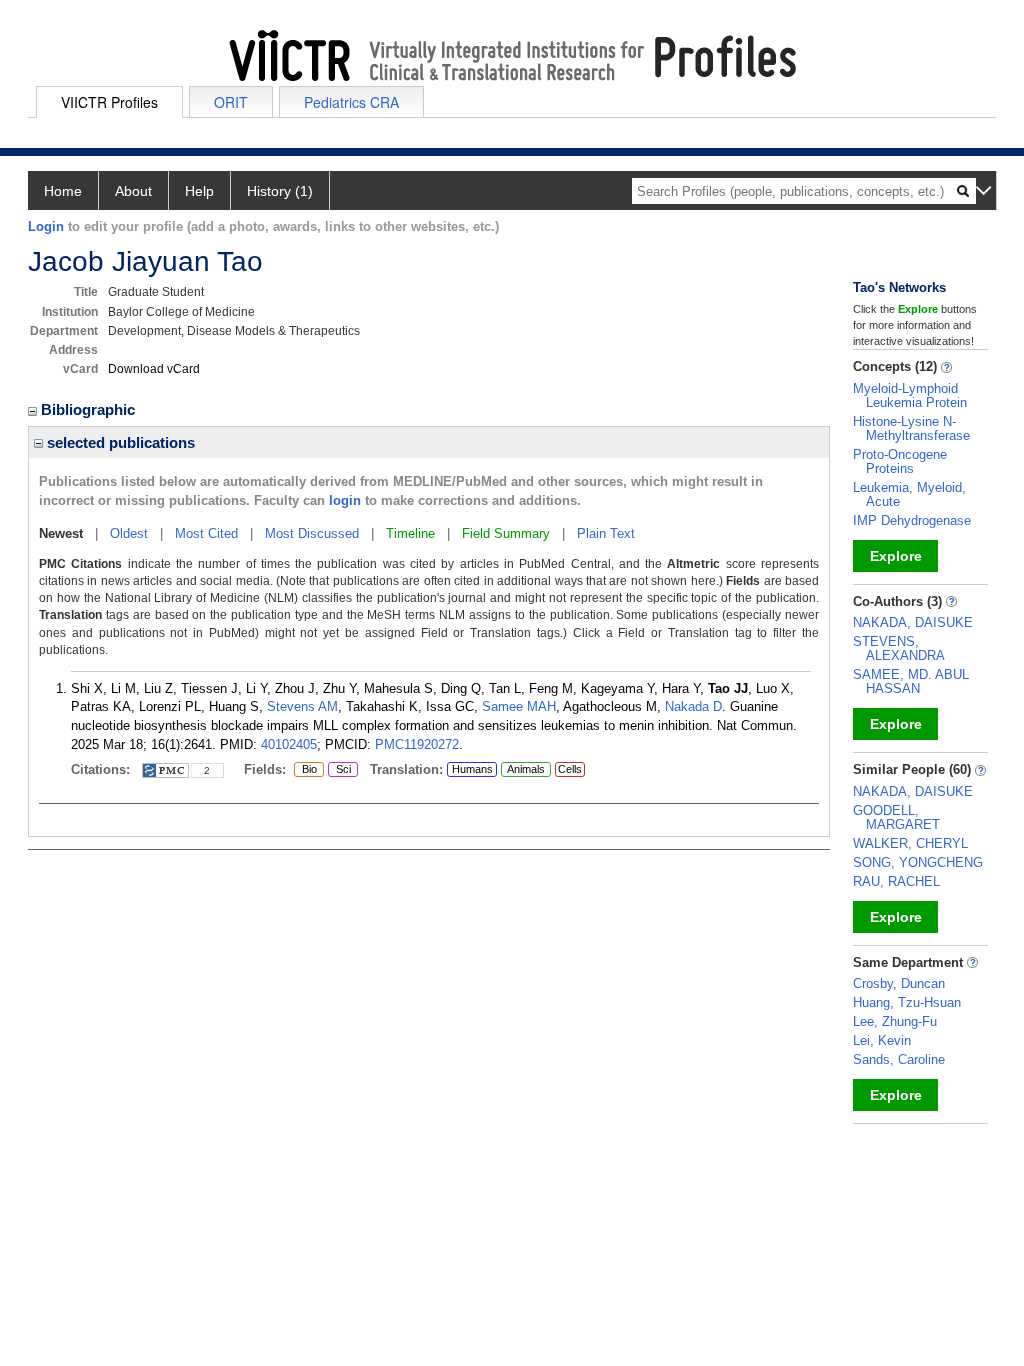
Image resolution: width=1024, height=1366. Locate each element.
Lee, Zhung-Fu (895, 1021)
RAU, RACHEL (896, 881)
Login (46, 226)
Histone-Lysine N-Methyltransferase (911, 428)
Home (63, 191)
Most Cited (206, 533)
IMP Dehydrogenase (912, 520)
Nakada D (693, 706)
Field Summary (506, 533)
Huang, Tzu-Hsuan (907, 1002)
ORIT (231, 102)
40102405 (289, 744)
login (345, 500)
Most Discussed (312, 533)
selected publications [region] (119, 442)
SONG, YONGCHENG (918, 862)
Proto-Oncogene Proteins (900, 461)
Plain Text (606, 533)
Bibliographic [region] (90, 409)
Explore (896, 556)
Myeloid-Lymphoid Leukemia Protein (910, 395)
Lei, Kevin (882, 1040)
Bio (305, 770)
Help (199, 191)
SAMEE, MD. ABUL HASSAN (911, 681)
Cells (570, 769)
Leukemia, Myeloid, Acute (909, 494)
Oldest (129, 533)
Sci (339, 770)
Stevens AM (302, 706)
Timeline (410, 533)
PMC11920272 (417, 744)
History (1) (280, 191)
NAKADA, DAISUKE (913, 622)
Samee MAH (519, 706)
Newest (61, 533)
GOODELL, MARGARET (896, 817)
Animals (526, 769)
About (133, 191)
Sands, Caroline (899, 1059)
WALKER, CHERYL (910, 843)
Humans (472, 769)
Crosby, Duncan (899, 983)
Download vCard (154, 369)
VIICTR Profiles (109, 102)
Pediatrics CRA (351, 102)
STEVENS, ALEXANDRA (899, 648)
